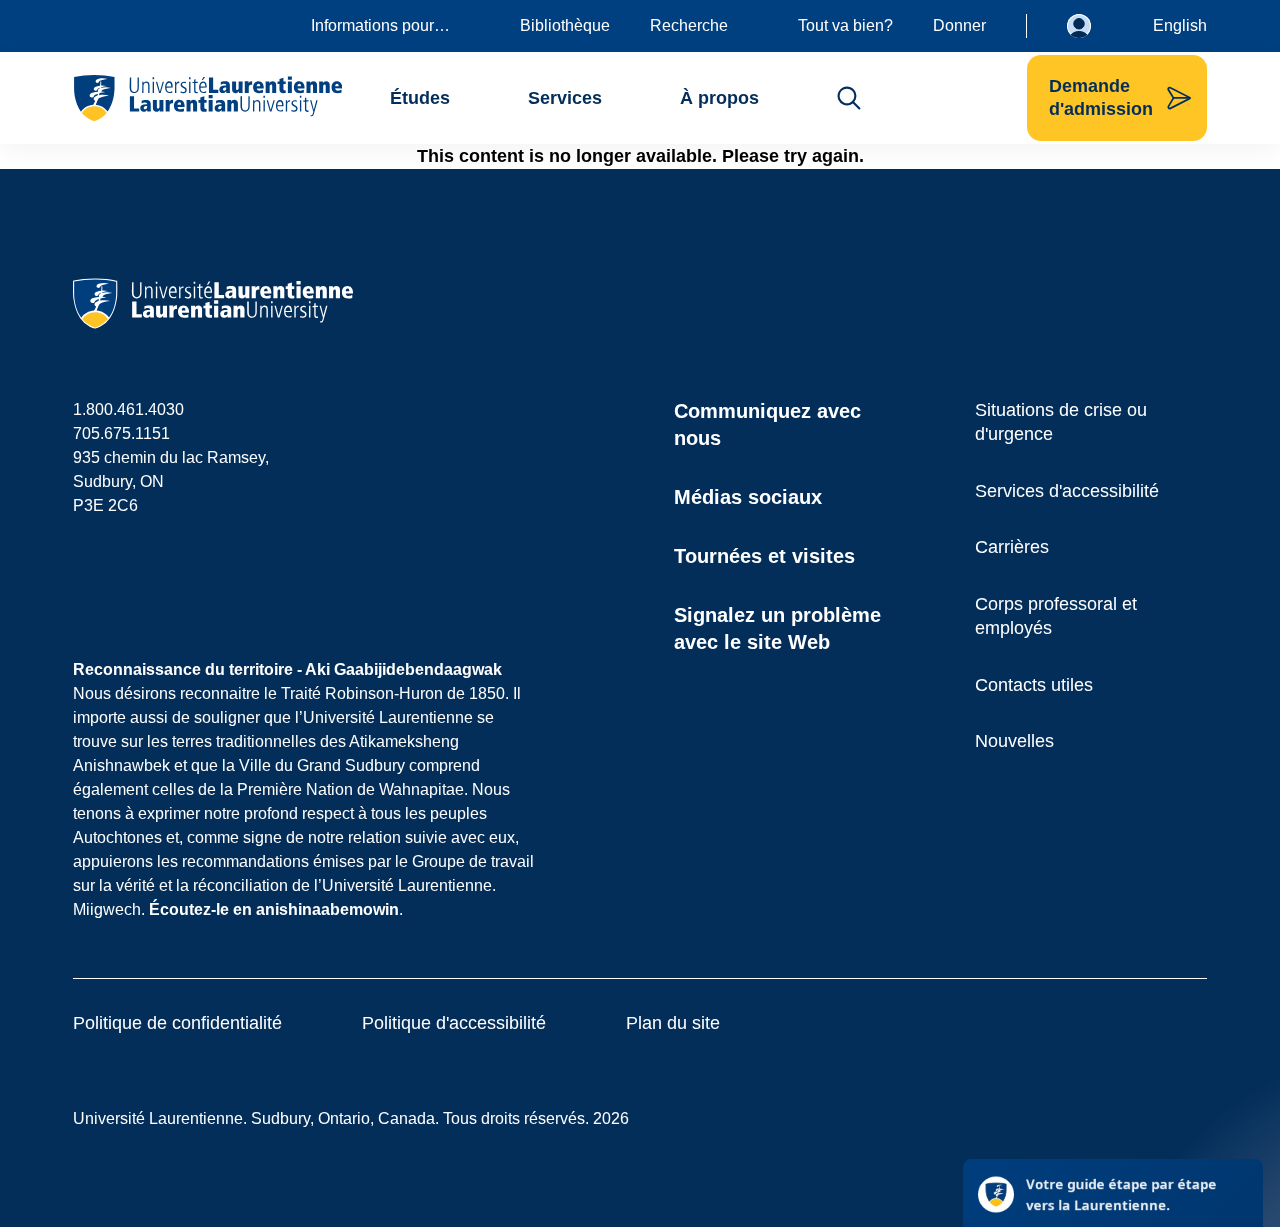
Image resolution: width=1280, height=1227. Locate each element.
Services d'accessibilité (1067, 491)
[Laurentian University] (207, 98)
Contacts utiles (1034, 685)
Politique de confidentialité (177, 1023)
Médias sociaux (748, 497)
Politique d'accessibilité (454, 1023)
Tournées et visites (764, 556)
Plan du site (673, 1023)
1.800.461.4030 (128, 409)
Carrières (1012, 547)
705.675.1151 (121, 433)
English (1180, 25)
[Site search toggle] (849, 98)
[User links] (1094, 26)
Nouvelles (1014, 741)
